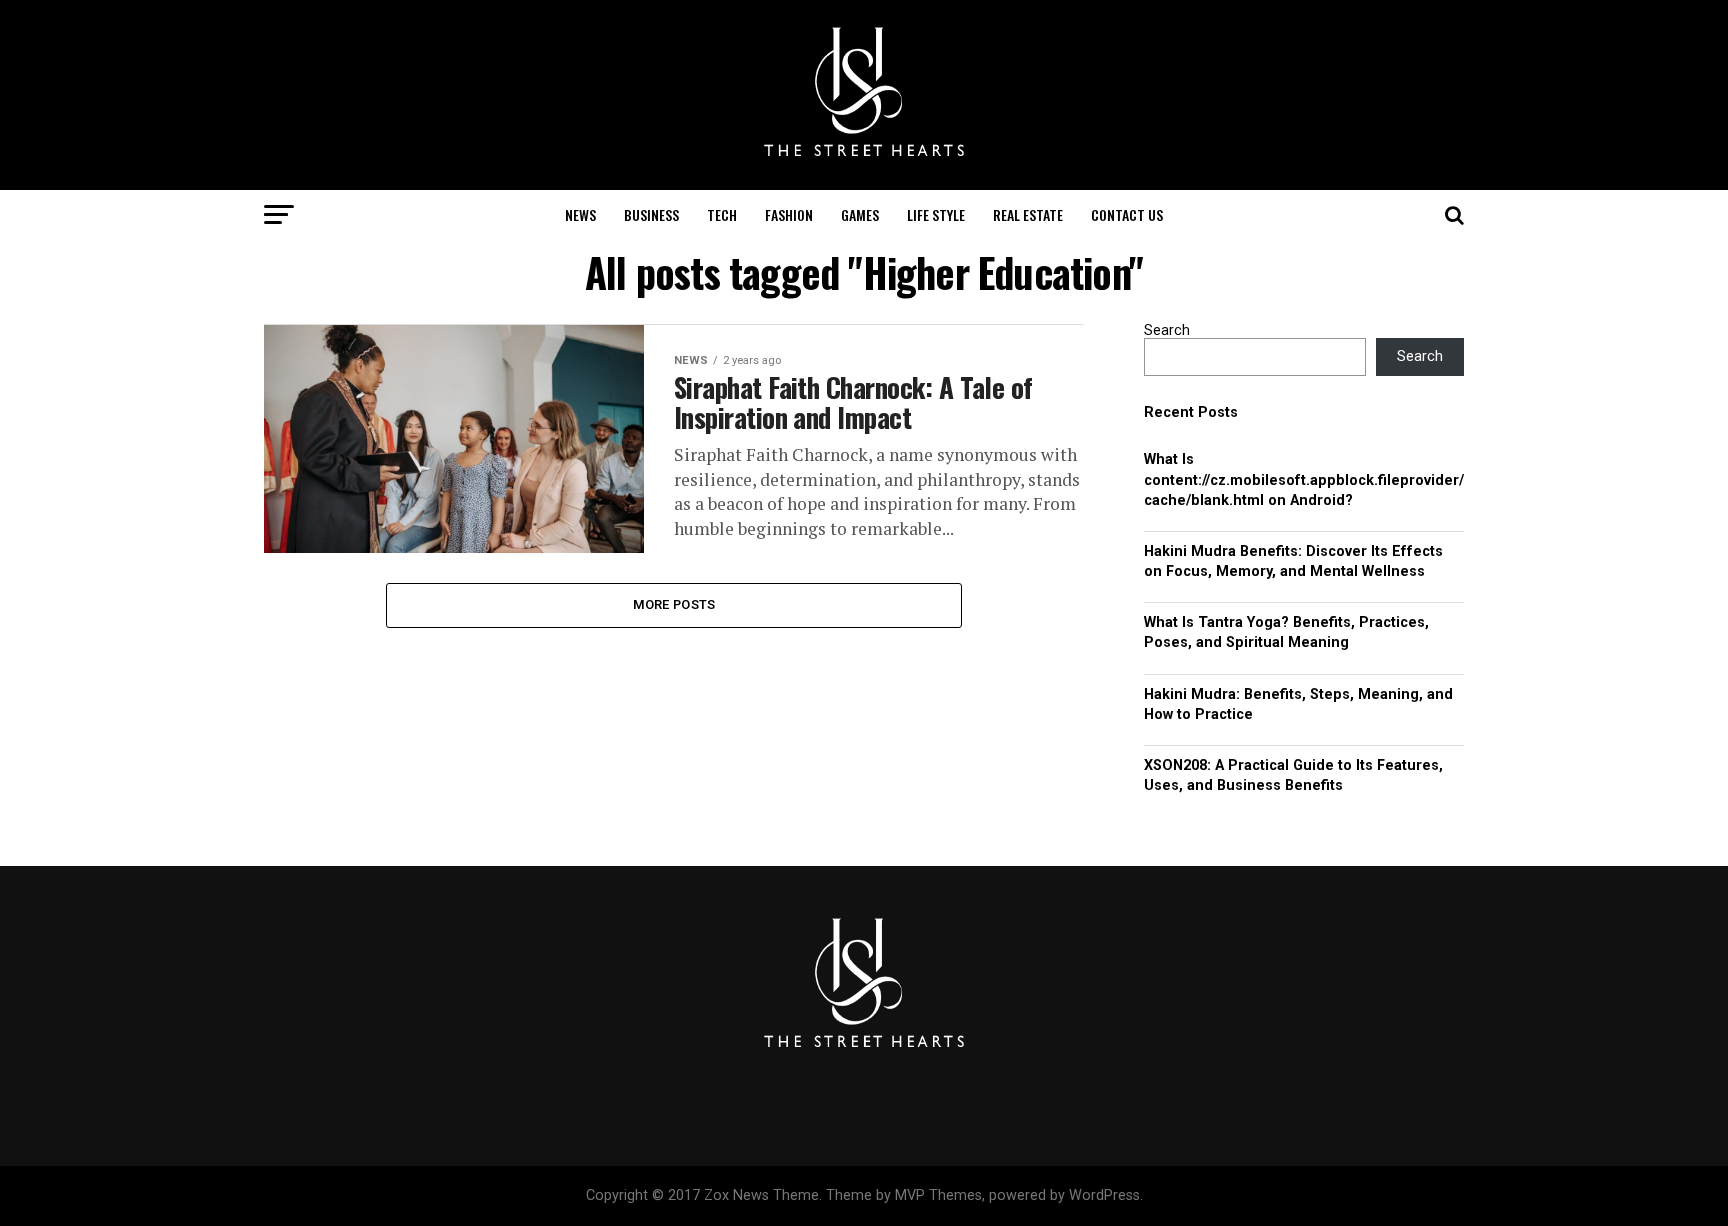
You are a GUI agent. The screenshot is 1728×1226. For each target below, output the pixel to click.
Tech (722, 214)
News (580, 214)
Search (1167, 330)
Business (651, 214)
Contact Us (1127, 214)
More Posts (674, 604)
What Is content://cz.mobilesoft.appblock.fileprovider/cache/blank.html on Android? (1304, 479)
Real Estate (1028, 214)
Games (860, 214)
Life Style (936, 214)
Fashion (789, 214)
